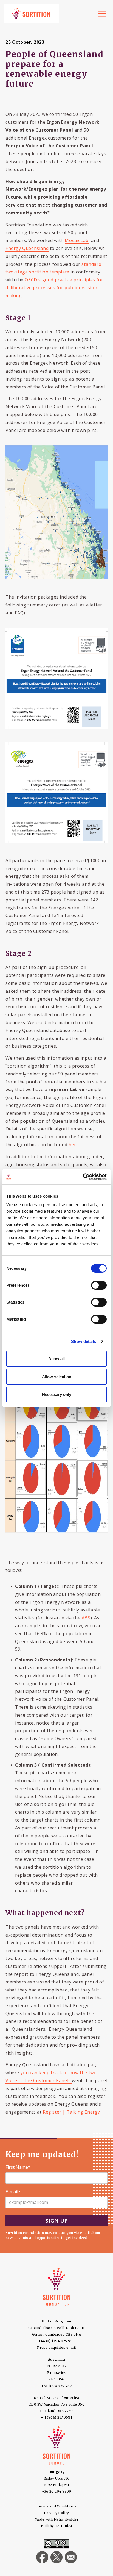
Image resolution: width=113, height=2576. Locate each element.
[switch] (99, 1285)
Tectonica (63, 2526)
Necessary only (57, 1394)
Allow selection (57, 1377)
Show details (84, 1341)
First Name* (18, 2167)
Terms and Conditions (57, 2506)
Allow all (56, 1359)
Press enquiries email (56, 2347)
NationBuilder (66, 2519)
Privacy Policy (56, 2513)
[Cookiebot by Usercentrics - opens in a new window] (83, 1177)
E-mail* (13, 2192)
